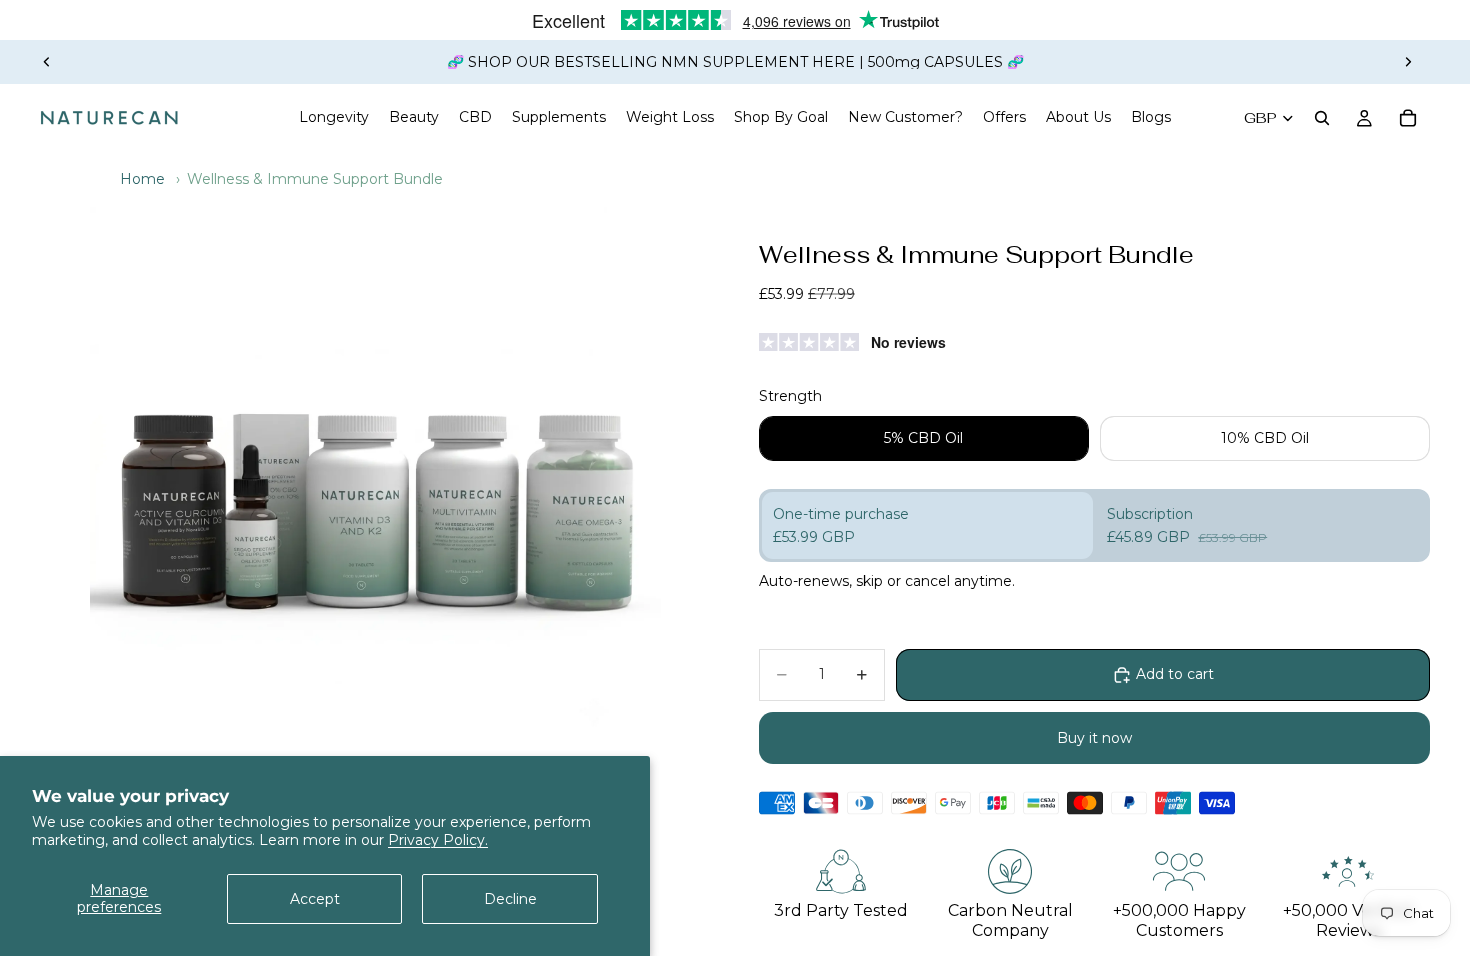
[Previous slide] (47, 62)
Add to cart (1175, 674)
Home (142, 179)
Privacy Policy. (438, 840)
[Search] (1322, 118)
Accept (315, 899)
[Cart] (1408, 118)
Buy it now (1094, 738)
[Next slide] (1408, 62)
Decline (510, 899)
